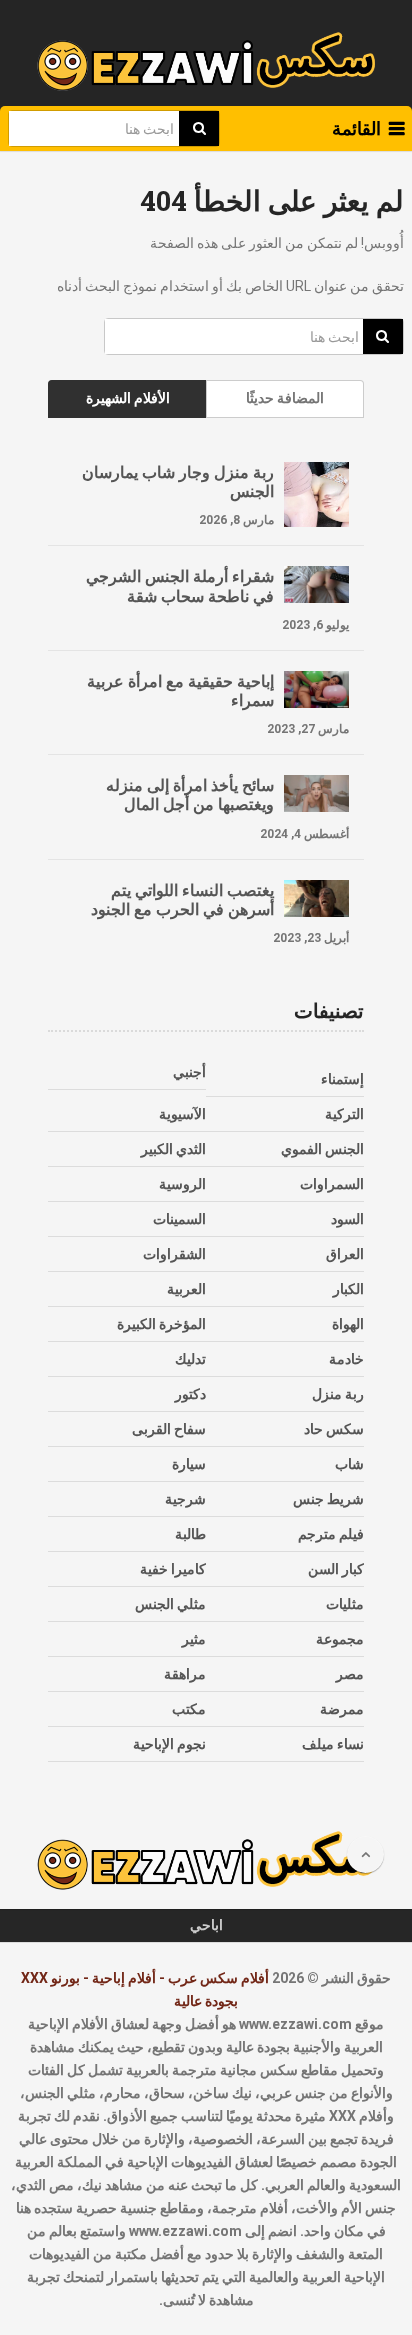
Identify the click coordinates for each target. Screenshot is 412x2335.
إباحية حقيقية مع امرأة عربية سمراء (180, 690)
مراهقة (185, 1674)
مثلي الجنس (170, 1604)
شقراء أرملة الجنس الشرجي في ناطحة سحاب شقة (180, 585)
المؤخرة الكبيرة (161, 1324)
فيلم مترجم (331, 1534)
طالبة (190, 1534)
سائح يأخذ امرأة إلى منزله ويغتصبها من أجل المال (190, 794)
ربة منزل (338, 1394)
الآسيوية (182, 1114)
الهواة (348, 1324)
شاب (349, 1464)
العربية (186, 1289)
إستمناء (342, 1079)
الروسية (182, 1184)
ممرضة (342, 1709)
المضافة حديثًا (285, 398)
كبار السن (336, 1569)
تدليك (190, 1359)
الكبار (348, 1289)
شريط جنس (328, 1499)
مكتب (189, 1709)
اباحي (206, 1925)
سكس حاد (334, 1429)
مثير (194, 1639)
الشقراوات (174, 1254)
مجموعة (340, 1639)
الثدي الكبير (173, 1149)
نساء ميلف (333, 1744)
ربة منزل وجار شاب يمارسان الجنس (178, 481)
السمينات (179, 1219)
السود (347, 1219)
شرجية (185, 1499)
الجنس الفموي (322, 1149)
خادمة (346, 1359)
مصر (350, 1674)
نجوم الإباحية (169, 1744)
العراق (345, 1254)
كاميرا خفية (173, 1569)
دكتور (190, 1394)
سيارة (189, 1464)
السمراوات (332, 1184)
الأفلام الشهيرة (128, 398)
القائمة (356, 128)
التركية (344, 1114)
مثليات (345, 1604)
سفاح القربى (169, 1429)
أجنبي (189, 1072)
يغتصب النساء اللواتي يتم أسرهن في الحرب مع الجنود (182, 899)
